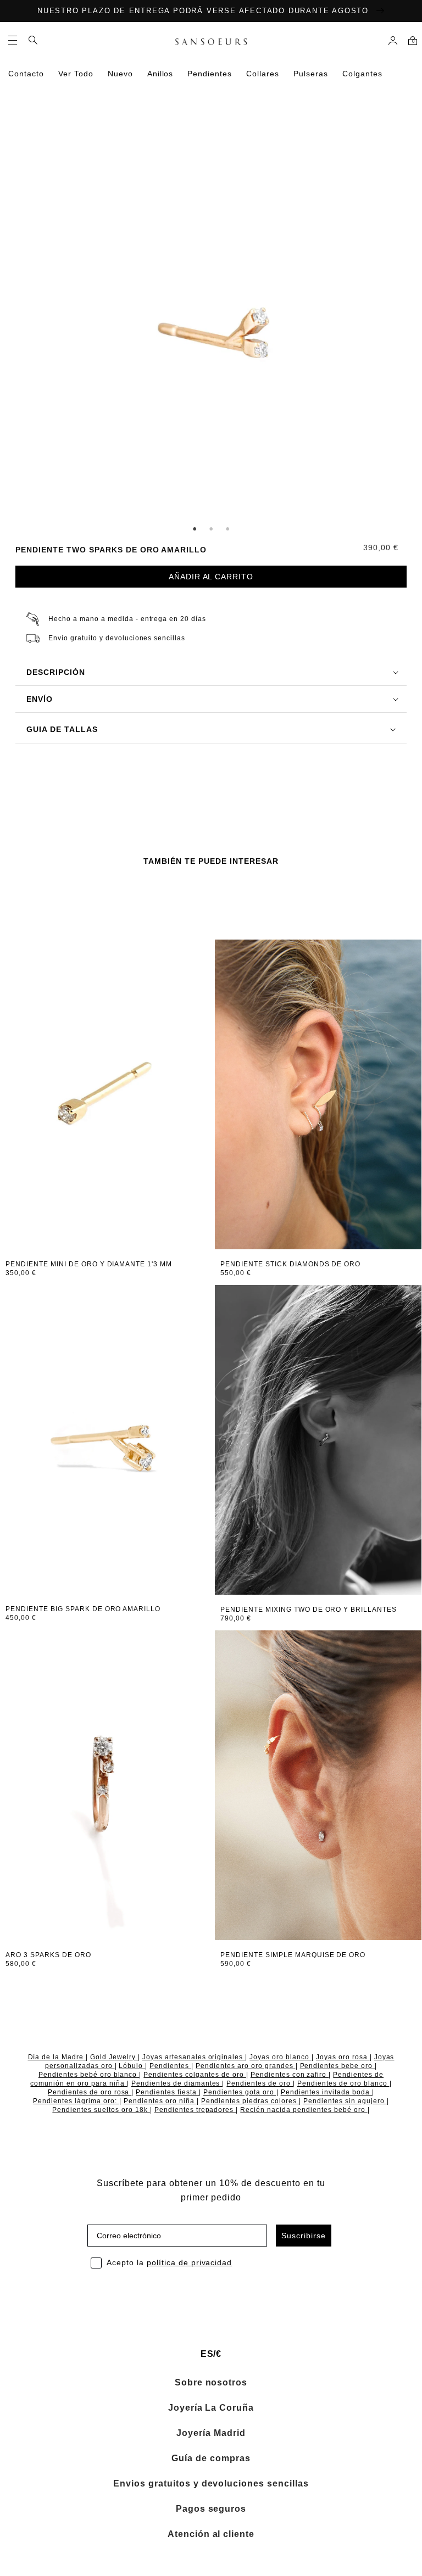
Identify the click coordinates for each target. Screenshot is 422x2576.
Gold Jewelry (114, 2057)
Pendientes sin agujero (345, 2101)
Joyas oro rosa (343, 2057)
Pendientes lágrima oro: (76, 2101)
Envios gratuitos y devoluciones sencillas (211, 2484)
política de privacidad (190, 2262)
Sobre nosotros (211, 2383)
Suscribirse (304, 2236)
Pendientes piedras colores (250, 2101)
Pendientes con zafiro (290, 2075)
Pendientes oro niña (160, 2101)
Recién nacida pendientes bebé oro (304, 2110)
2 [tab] (211, 529)
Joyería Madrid (211, 2433)
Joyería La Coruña (211, 2408)
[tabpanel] (211, 332)
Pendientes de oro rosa (90, 2092)
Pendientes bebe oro (338, 2066)
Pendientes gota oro (240, 2092)
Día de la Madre (57, 2057)
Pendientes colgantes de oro (195, 2075)
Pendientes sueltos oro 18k (101, 2110)
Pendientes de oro (260, 2083)
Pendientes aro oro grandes (245, 2066)
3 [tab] (227, 529)
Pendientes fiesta (167, 2092)
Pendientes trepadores (195, 2110)
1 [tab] (195, 529)
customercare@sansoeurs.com (140, 127)
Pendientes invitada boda (327, 2092)
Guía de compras (211, 2458)
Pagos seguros (211, 2509)
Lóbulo (132, 2066)
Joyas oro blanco (281, 2057)
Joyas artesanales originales (194, 2057)
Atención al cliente (211, 2534)
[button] (13, 40)
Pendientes (170, 2066)
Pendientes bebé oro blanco (89, 2075)
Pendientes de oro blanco (343, 2083)
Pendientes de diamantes (177, 2083)
